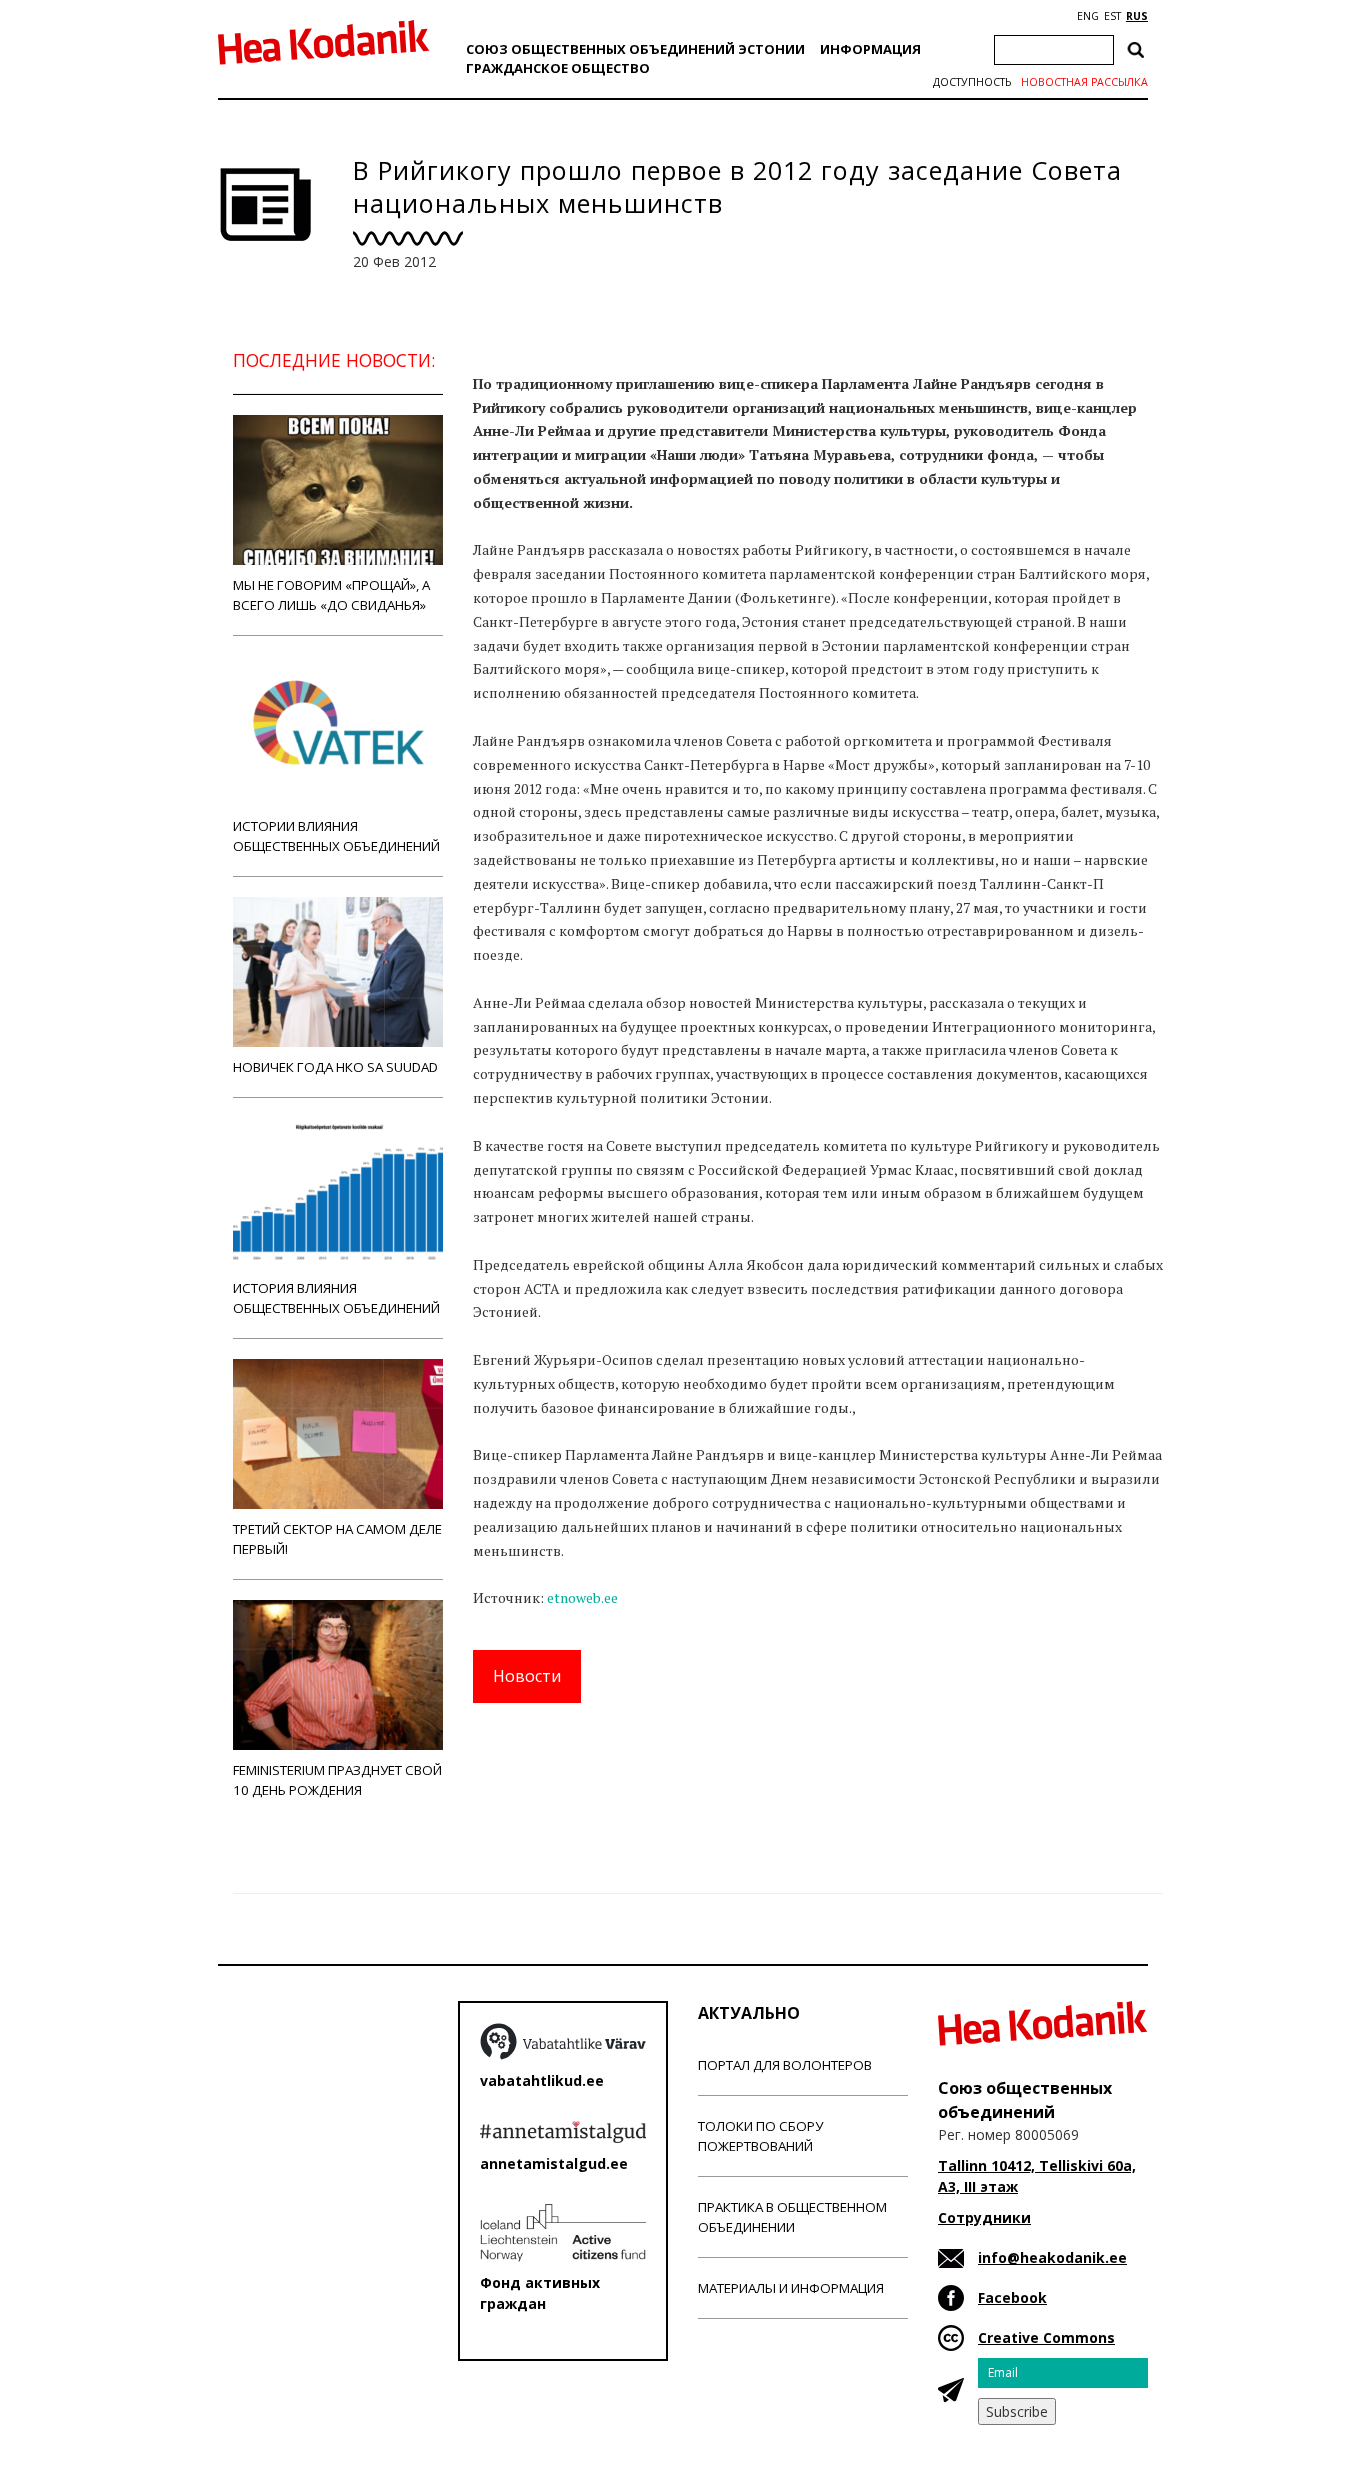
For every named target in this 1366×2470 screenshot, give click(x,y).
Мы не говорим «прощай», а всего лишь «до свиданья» (331, 595)
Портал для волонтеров (785, 2065)
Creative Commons (1046, 2337)
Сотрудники (984, 2217)
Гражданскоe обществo (558, 68)
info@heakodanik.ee (1052, 2257)
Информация (870, 49)
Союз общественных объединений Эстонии (635, 49)
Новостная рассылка (1084, 82)
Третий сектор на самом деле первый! (337, 1539)
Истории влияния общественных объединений (336, 836)
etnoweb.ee (582, 1597)
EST (1112, 16)
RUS (1137, 16)
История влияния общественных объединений (336, 1298)
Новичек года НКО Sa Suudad (335, 1067)
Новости (527, 1676)
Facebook (1012, 2297)
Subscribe (1017, 2411)
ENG (1088, 16)
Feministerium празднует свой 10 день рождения (337, 1780)
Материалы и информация (791, 2288)
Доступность (972, 82)
